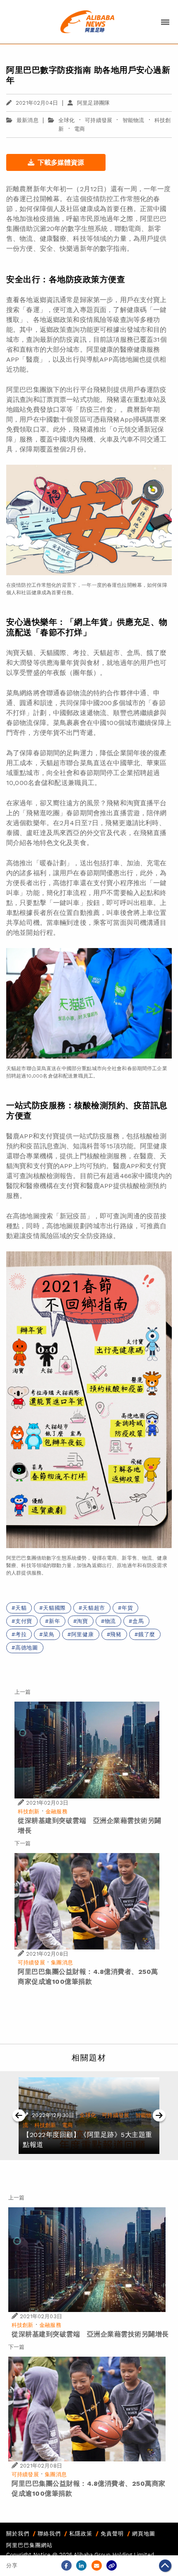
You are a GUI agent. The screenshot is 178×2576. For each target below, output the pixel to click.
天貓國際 (54, 1608)
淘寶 (82, 1621)
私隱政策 (81, 2534)
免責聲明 (112, 2534)
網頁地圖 (144, 2534)
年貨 (127, 1608)
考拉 (21, 1634)
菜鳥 (49, 1634)
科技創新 (29, 1811)
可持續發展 (99, 120)
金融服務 (57, 1811)
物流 (111, 1621)
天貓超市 (94, 1608)
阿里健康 (83, 1634)
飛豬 (116, 1634)
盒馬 (138, 1621)
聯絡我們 (49, 2534)
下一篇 (23, 1843)
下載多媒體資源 (61, 162)
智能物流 (133, 120)
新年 (55, 1621)
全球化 (66, 120)
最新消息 (28, 120)
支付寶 (24, 1621)
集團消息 (62, 1963)
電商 (79, 129)
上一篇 (23, 1692)
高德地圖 (27, 1648)
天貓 (21, 1608)
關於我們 (18, 2534)
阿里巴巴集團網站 (29, 2545)
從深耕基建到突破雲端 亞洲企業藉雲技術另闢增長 (90, 2334)
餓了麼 (147, 1634)
